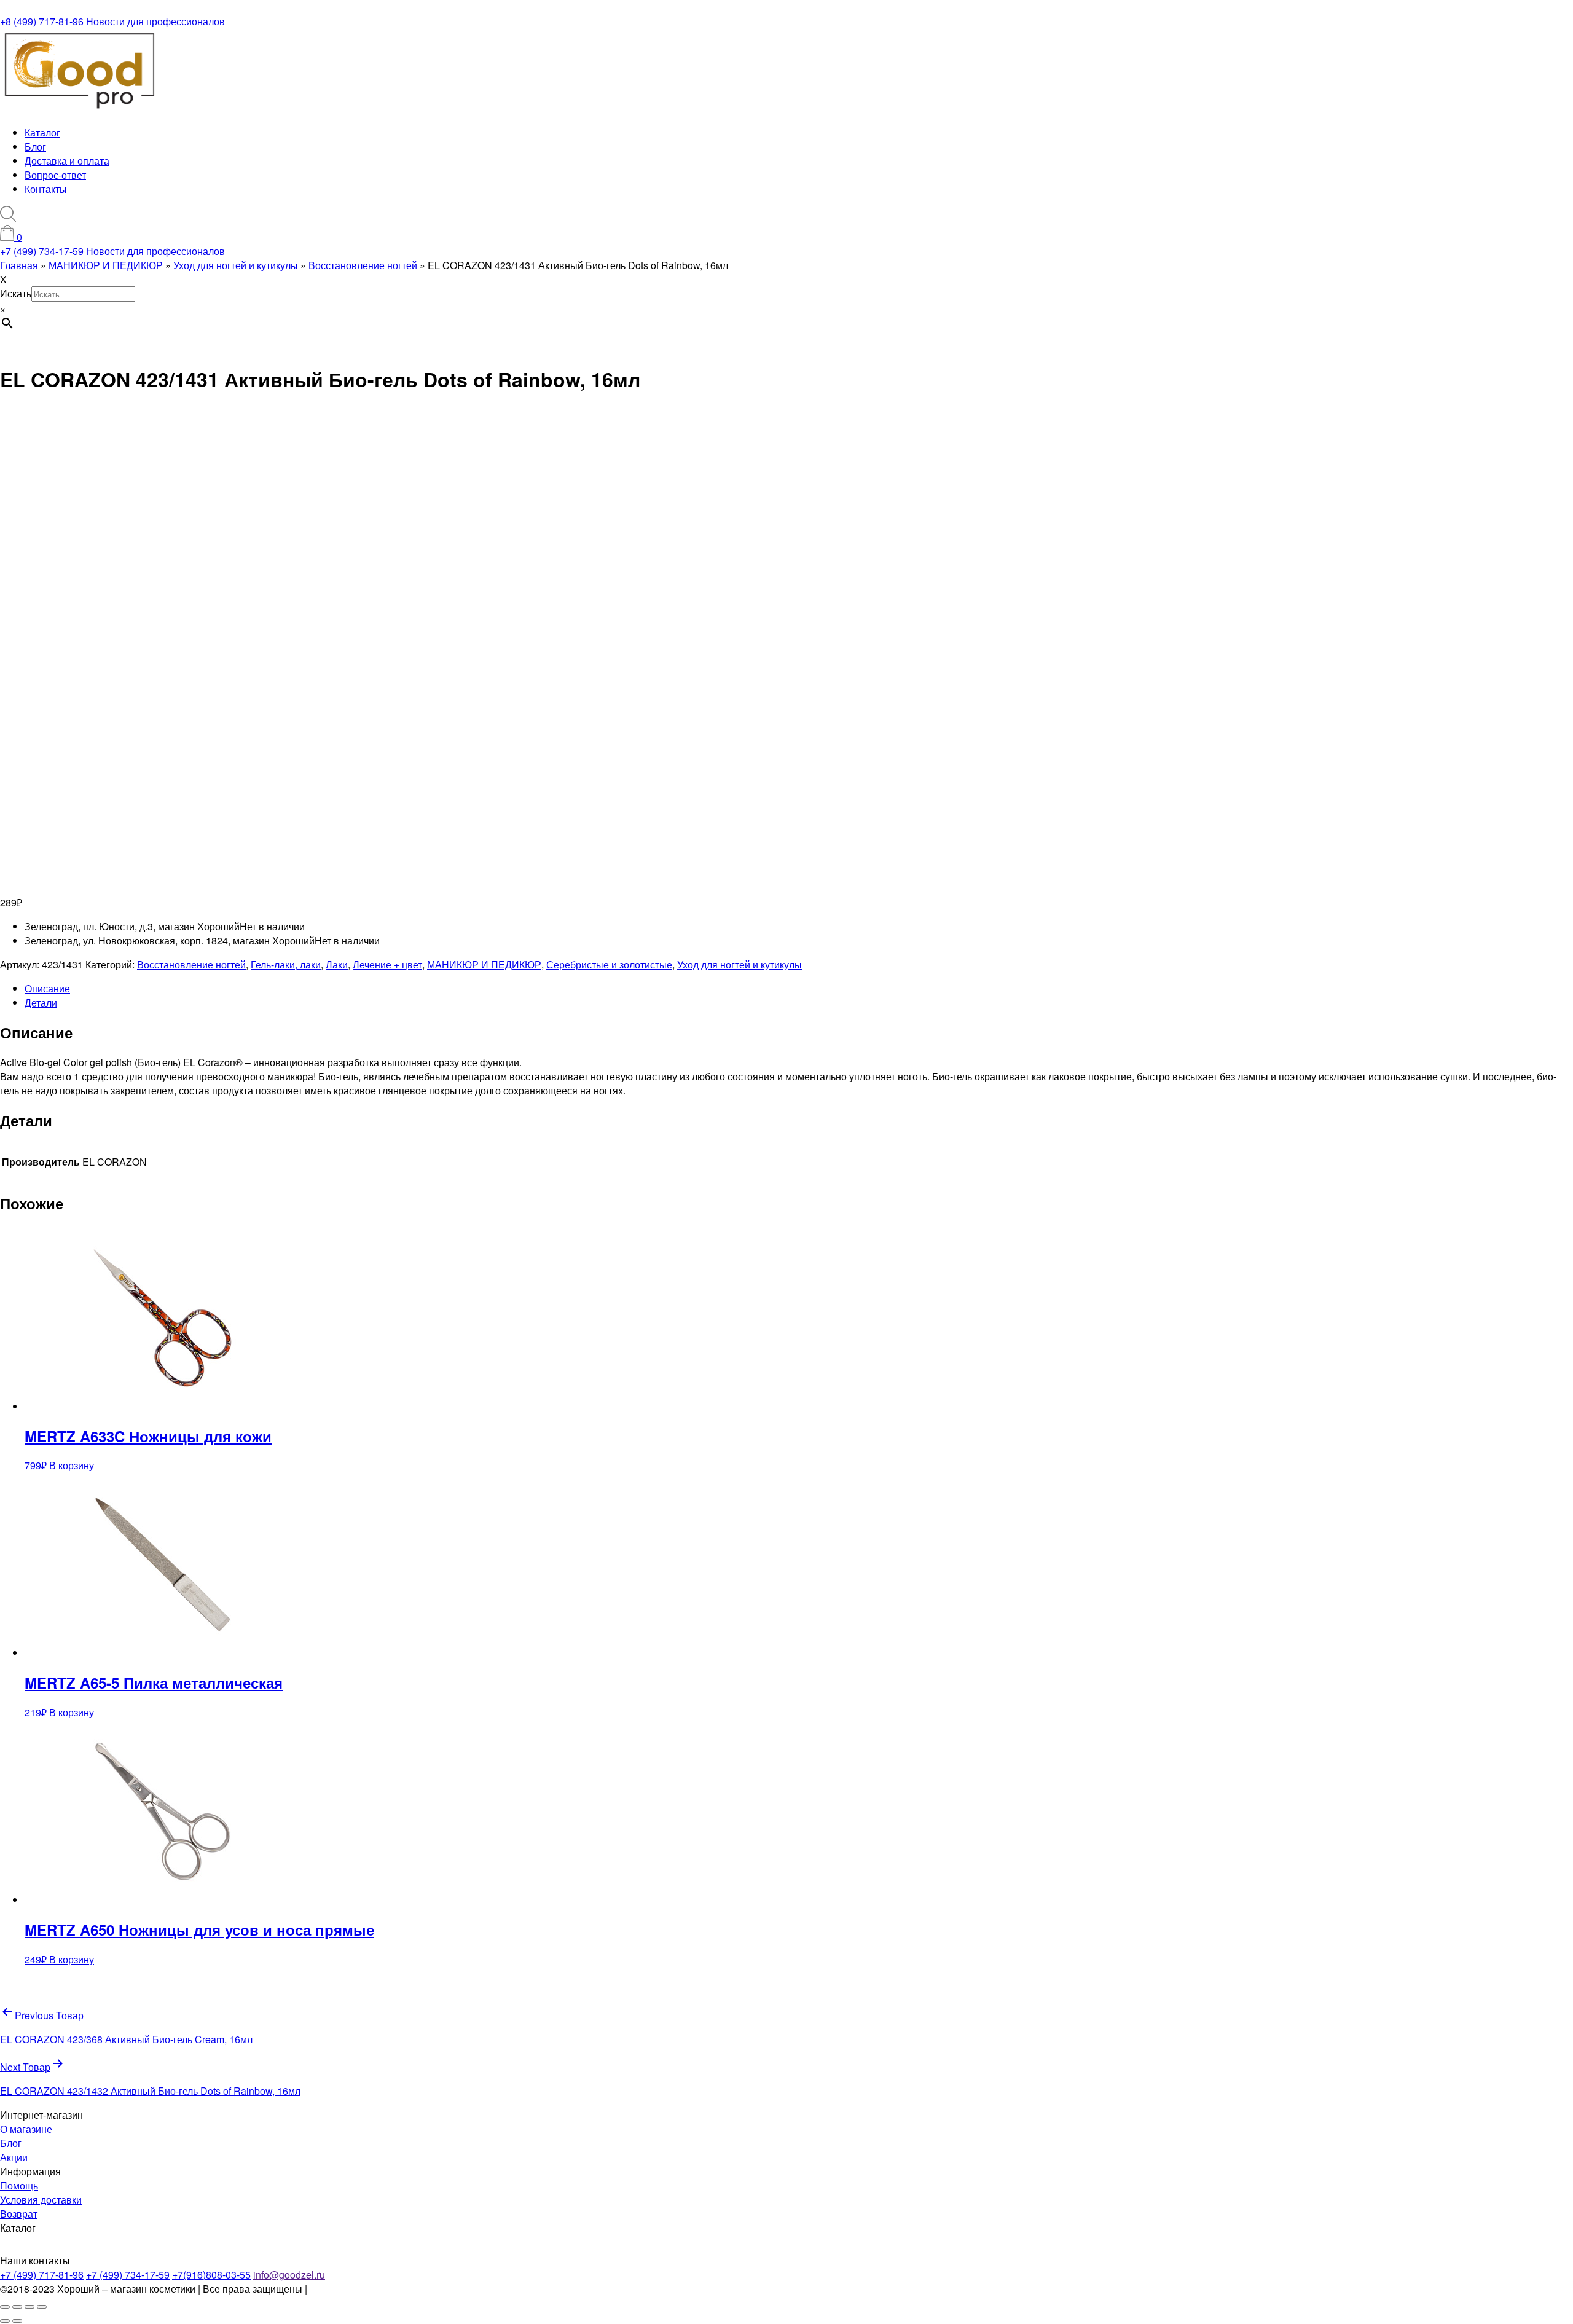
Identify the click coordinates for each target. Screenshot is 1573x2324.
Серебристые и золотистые (609, 964)
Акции (14, 2157)
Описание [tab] (47, 988)
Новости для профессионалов (155, 21)
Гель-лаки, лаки (286, 964)
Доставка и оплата (67, 161)
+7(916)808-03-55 (211, 2275)
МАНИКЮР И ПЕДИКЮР (484, 964)
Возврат (19, 2214)
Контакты (46, 189)
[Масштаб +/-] (5, 2307)
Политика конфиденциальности (382, 2289)
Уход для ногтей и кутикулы (739, 964)
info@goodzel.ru (289, 2275)
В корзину (72, 1465)
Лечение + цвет (387, 964)
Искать (16, 293)
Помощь (19, 2185)
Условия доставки (41, 2200)
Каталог (42, 132)
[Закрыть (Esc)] (42, 2307)
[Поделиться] (29, 2307)
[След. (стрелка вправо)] (17, 2321)
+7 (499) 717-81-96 (42, 2275)
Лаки (337, 964)
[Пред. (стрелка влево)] (5, 2321)
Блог (35, 147)
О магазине (26, 2129)
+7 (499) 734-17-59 (42, 251)
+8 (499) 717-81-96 (42, 21)
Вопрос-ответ (55, 175)
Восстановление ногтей (191, 964)
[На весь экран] (17, 2307)
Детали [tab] (41, 1003)
